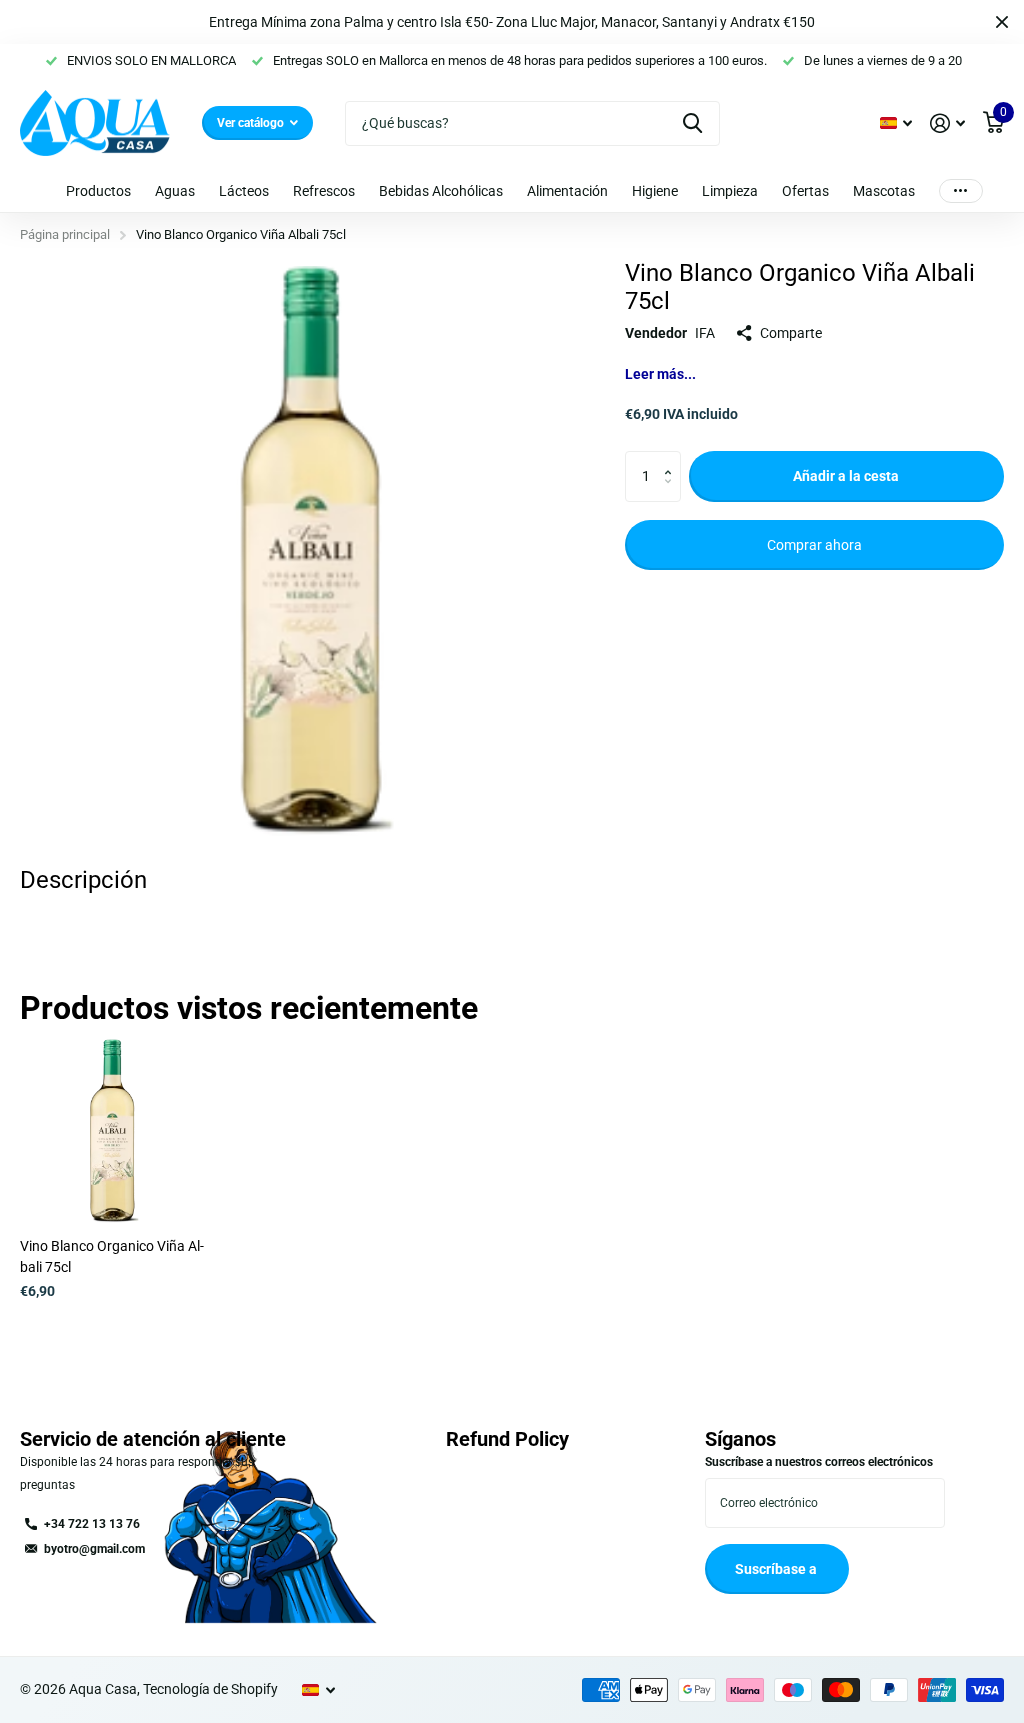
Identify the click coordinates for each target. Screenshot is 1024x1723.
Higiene (655, 191)
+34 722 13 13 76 (92, 1524)
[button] (673, 458)
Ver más (961, 190)
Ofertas (805, 191)
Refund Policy (507, 1439)
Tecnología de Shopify (210, 1689)
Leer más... (660, 374)
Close (1002, 22)
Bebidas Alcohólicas (441, 191)
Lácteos (244, 191)
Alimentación (567, 191)
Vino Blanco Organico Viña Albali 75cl (112, 1256)
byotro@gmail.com (94, 1549)
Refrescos (324, 191)
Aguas (175, 191)
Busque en (692, 123)
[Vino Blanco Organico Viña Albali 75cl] (112, 1131)
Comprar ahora (814, 545)
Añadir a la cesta (846, 476)
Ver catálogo (252, 123)
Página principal (65, 234)
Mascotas (884, 191)
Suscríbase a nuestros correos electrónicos (819, 1462)
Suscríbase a (777, 1569)
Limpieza (730, 191)
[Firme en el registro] (947, 123)
